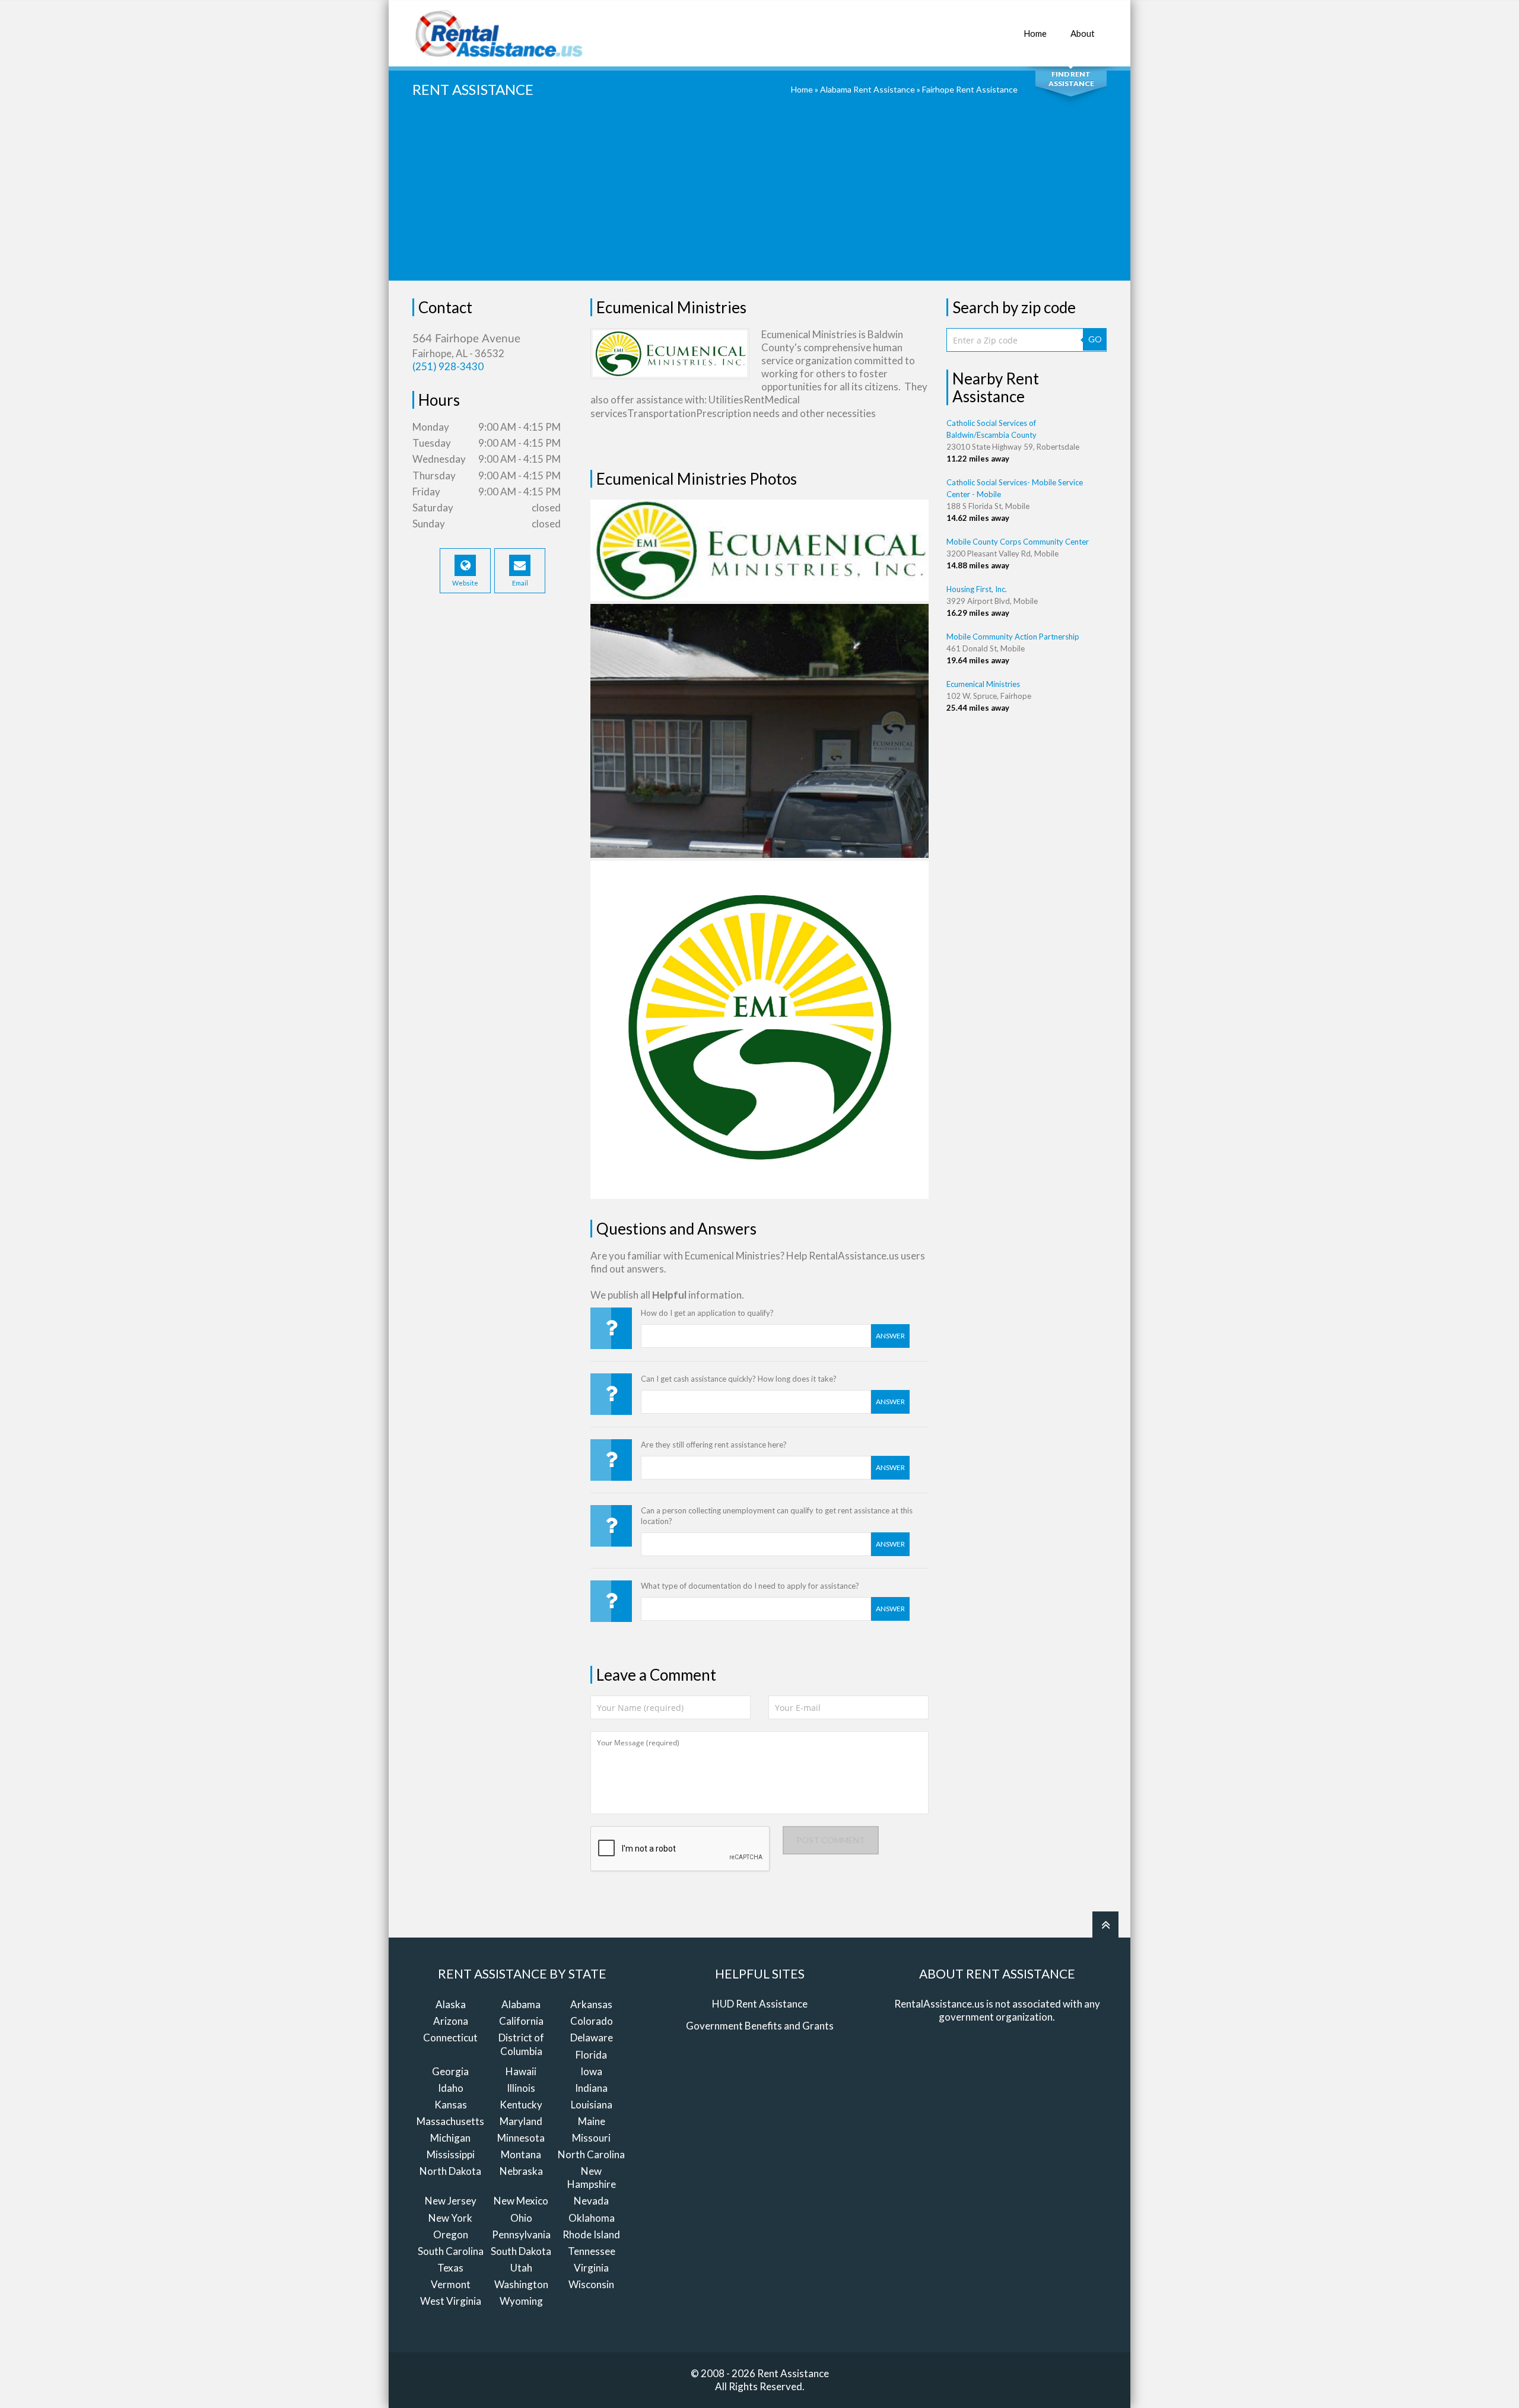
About (1083, 33)
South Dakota (521, 2251)
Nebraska (521, 2171)
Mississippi (451, 2154)
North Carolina (591, 2154)
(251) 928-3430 (448, 366)
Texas (450, 2268)
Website (465, 583)
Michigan (450, 2138)
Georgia (450, 2071)
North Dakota (450, 2171)
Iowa (591, 2071)
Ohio (521, 2218)
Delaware (592, 2038)
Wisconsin (591, 2284)
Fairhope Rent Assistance (970, 89)
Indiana (591, 2088)
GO (1095, 339)
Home (1035, 33)
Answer (890, 1336)
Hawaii (521, 2071)
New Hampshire (592, 2178)
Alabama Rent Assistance (867, 89)
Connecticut (450, 2038)
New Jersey (451, 2201)
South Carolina (451, 2251)
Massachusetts (450, 2121)
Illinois (521, 2088)
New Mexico (521, 2201)
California (521, 2021)
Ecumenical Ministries (983, 684)
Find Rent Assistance (1071, 79)
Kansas (451, 2105)
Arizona (451, 2021)
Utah (521, 2268)
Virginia (591, 2268)
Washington (521, 2284)
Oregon (451, 2234)
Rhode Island (591, 2234)
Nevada (591, 2201)
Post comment (831, 1840)
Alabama (521, 2004)
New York (450, 2218)
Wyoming (521, 2301)
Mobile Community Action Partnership (1013, 637)
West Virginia (451, 2301)
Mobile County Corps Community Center (1018, 542)
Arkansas (591, 2004)
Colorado (592, 2021)
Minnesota (521, 2138)
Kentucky (521, 2105)
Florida (591, 2055)
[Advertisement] (759, 198)
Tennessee (592, 2251)
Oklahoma (592, 2218)
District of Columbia (521, 2044)
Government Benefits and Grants (760, 2026)
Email (520, 583)
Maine (592, 2121)
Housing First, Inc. (977, 589)
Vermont (451, 2284)
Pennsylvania (521, 2234)
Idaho (451, 2088)
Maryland (521, 2121)
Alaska (451, 2004)
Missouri (591, 2138)
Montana (521, 2154)
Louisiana (592, 2105)
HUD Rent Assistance (760, 2004)
